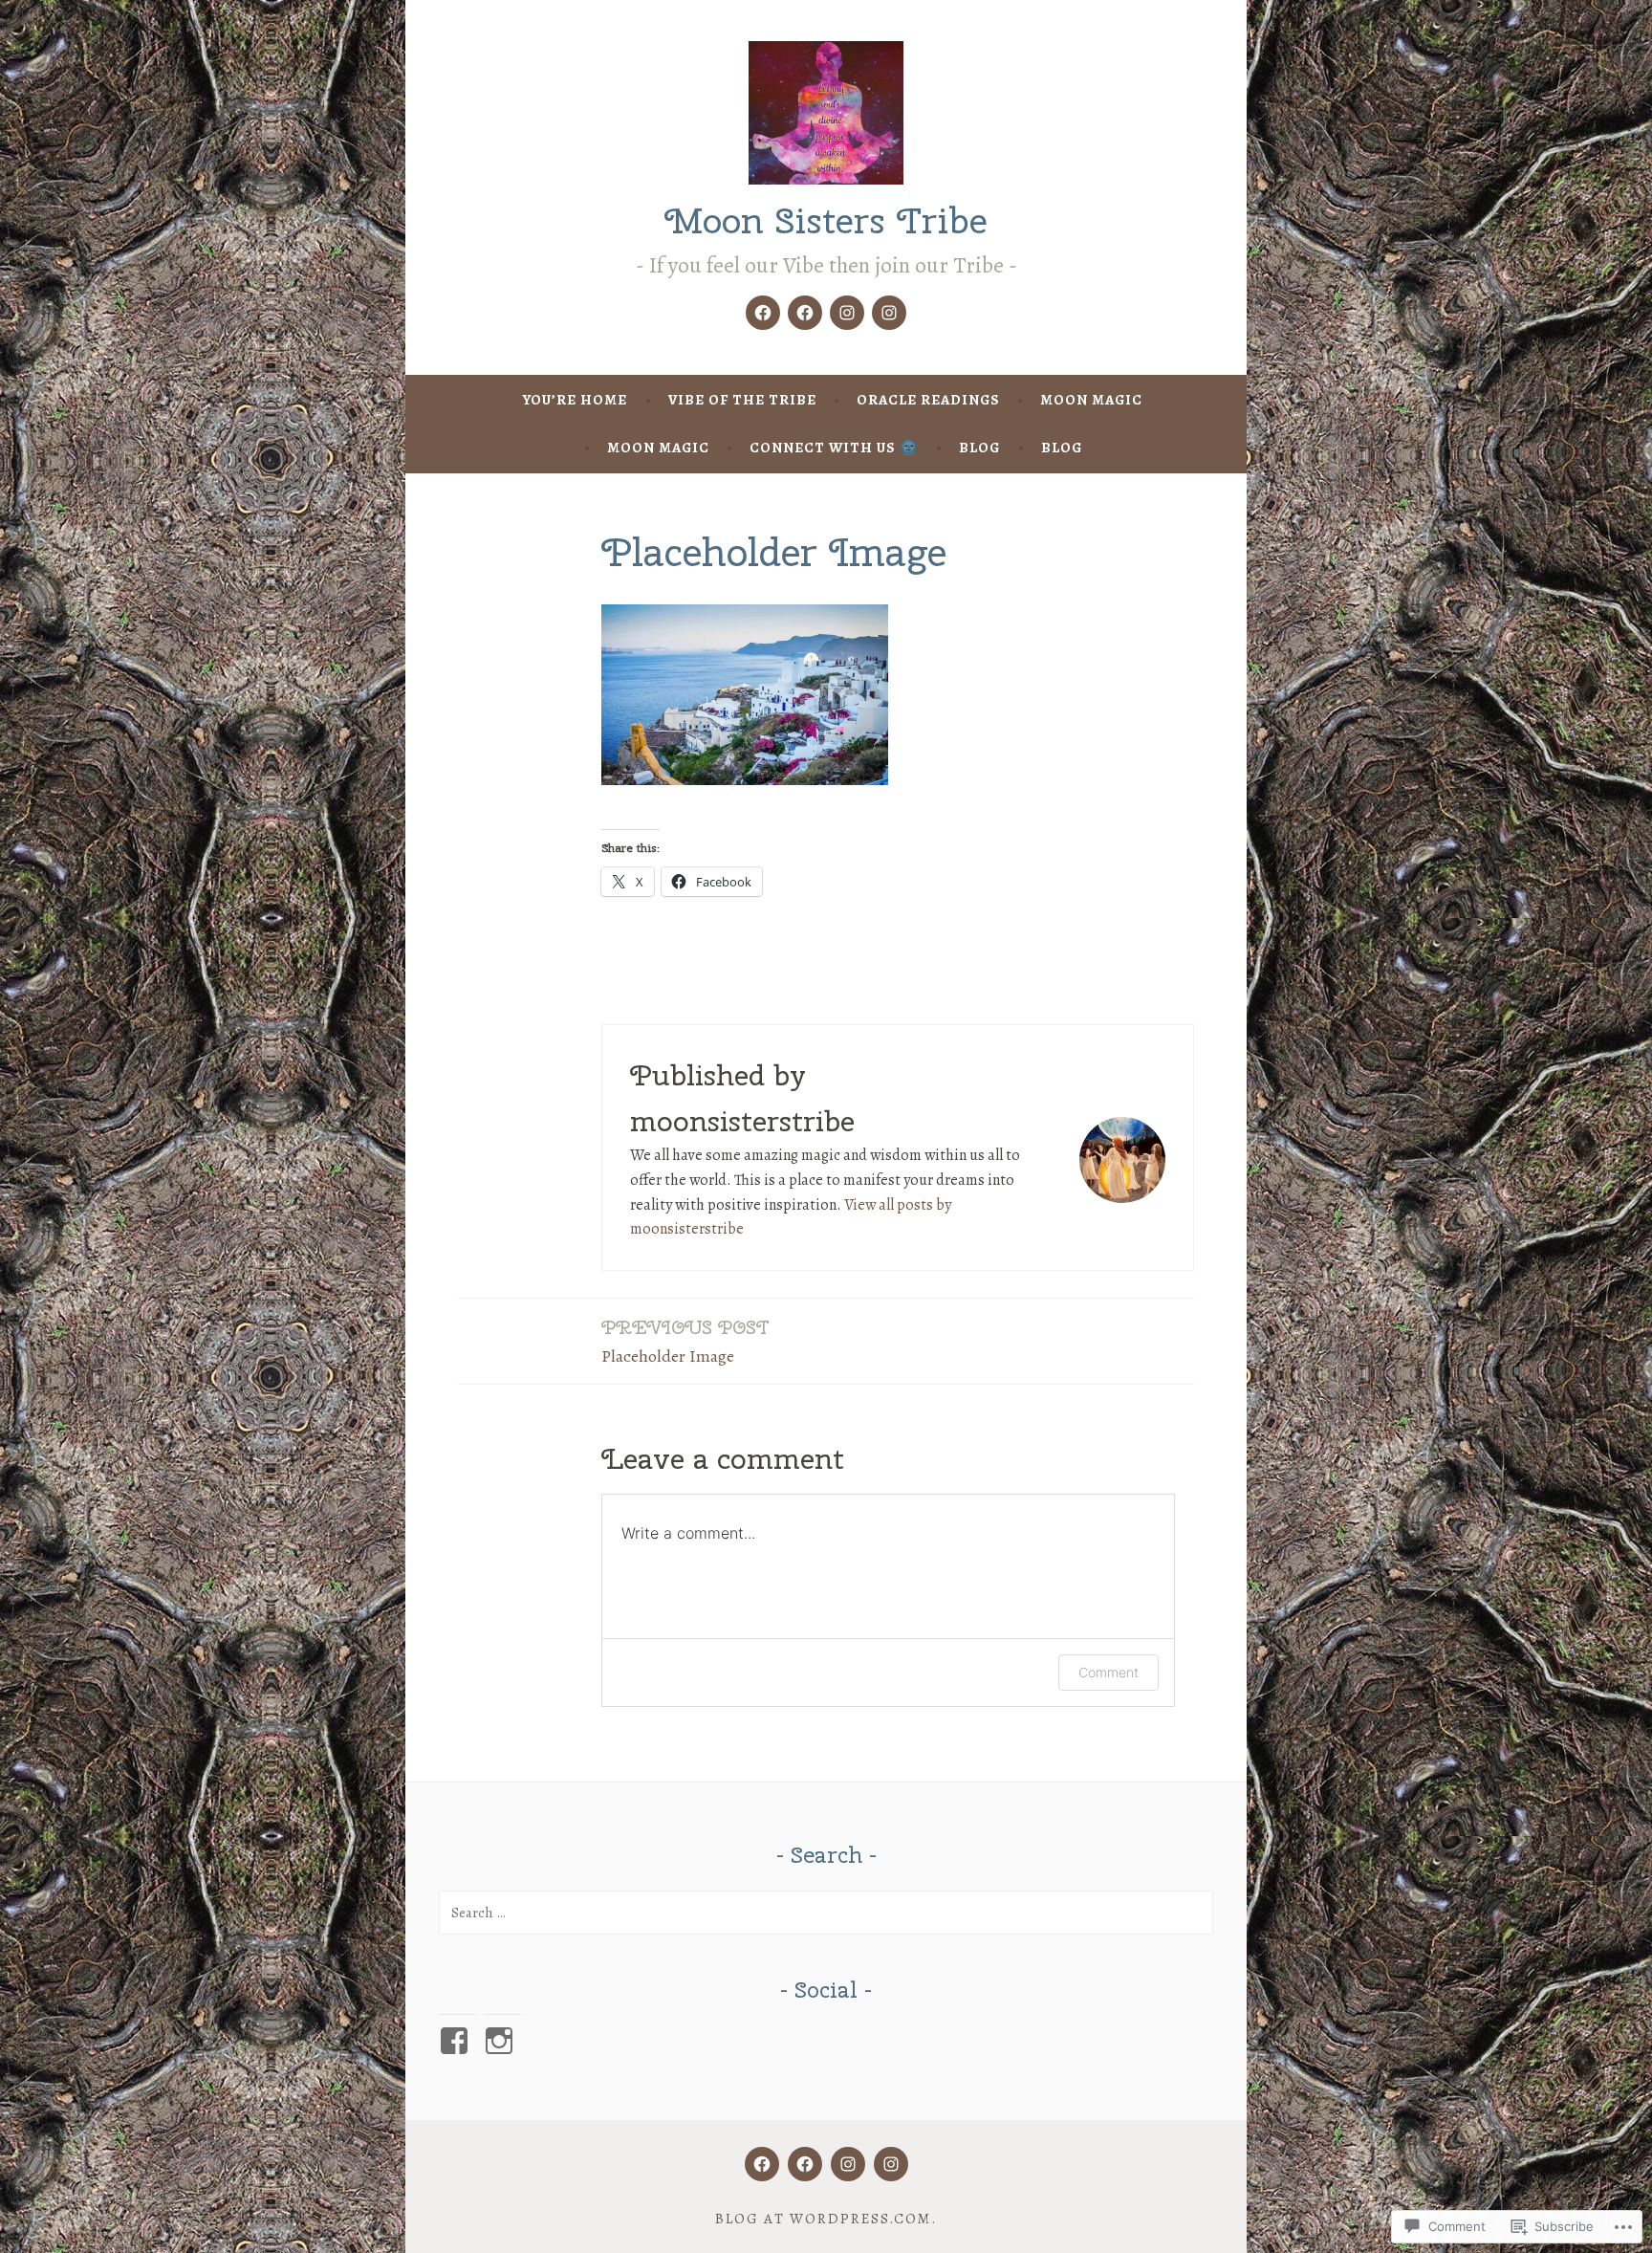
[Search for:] (826, 1913)
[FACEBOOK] (762, 2164)
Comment (1109, 1672)
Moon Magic (1091, 400)
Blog (979, 448)
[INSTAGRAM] (848, 2164)
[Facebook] (763, 313)
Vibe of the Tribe (742, 400)
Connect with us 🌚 (834, 448)
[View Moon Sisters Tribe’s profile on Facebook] (457, 2041)
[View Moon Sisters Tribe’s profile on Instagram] (502, 2041)
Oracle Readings (928, 400)
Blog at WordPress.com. (826, 2219)
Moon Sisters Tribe (826, 220)
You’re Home (575, 400)
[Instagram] (847, 313)
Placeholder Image (685, 1341)
